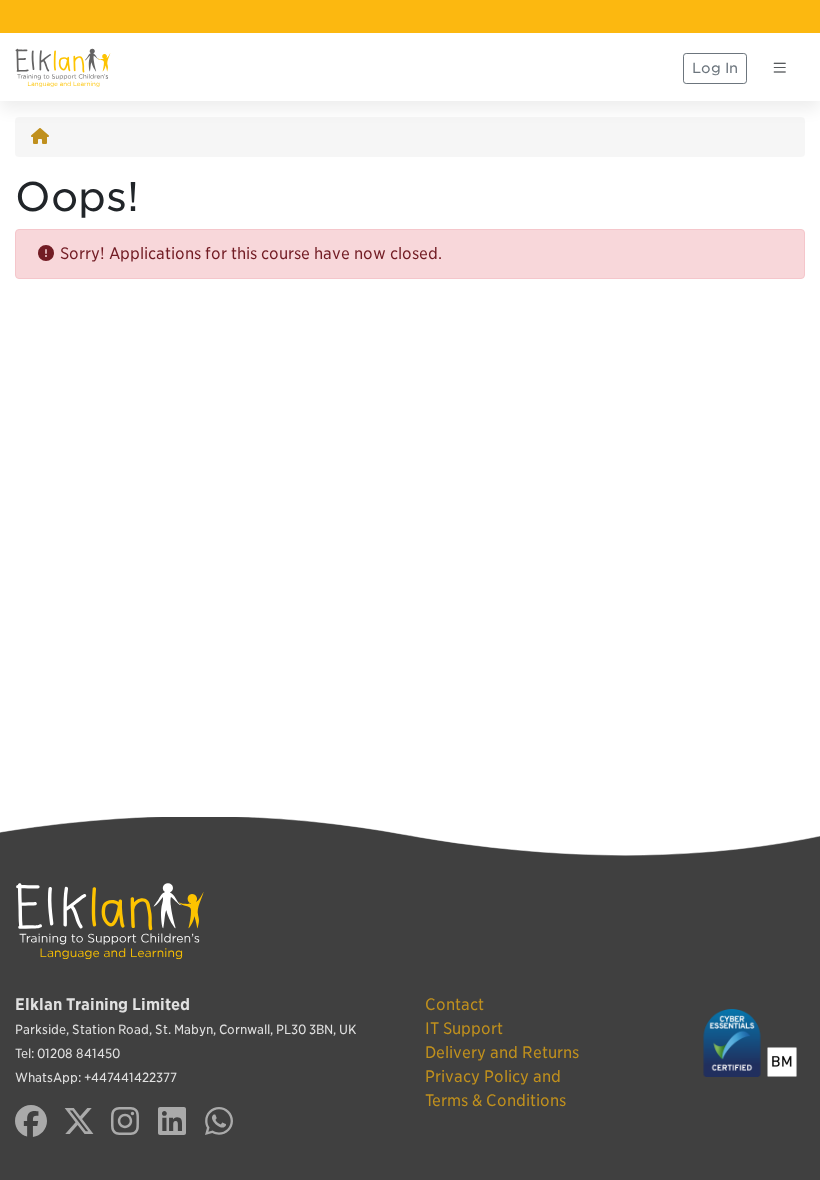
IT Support (464, 1028)
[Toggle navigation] (780, 68)
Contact (454, 1004)
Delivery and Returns (502, 1052)
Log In (715, 68)
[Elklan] (63, 68)
